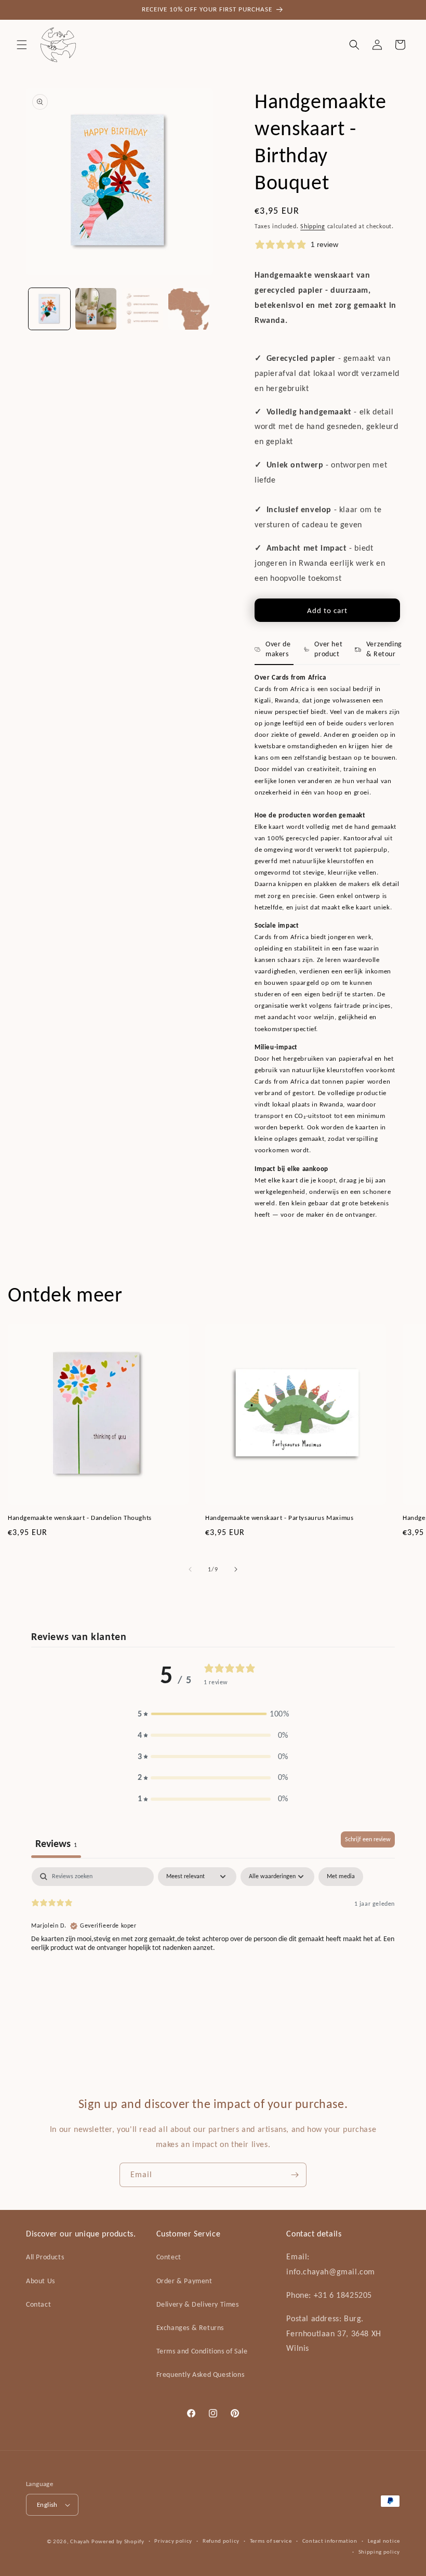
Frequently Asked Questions (201, 2375)
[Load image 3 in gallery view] (142, 309)
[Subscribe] (295, 2175)
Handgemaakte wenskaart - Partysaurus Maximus (279, 1518)
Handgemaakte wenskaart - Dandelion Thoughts (80, 1518)
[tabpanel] (213, 1934)
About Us (41, 2281)
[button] (22, 45)
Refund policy (221, 2541)
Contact (38, 2304)
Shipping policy (380, 2552)
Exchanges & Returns (190, 2328)
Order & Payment (184, 2281)
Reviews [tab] (56, 1843)
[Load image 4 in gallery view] (189, 309)
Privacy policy (173, 2541)
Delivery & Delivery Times (198, 2304)
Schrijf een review (368, 1839)
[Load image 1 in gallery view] (49, 309)
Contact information (330, 2541)
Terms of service (271, 2541)
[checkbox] (341, 1877)
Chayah (80, 2541)
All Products (45, 2257)
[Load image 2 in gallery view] (96, 309)
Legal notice (384, 2541)
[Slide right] (236, 1569)
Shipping (313, 226)
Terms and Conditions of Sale (202, 2351)
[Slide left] (190, 1569)
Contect (169, 2257)
